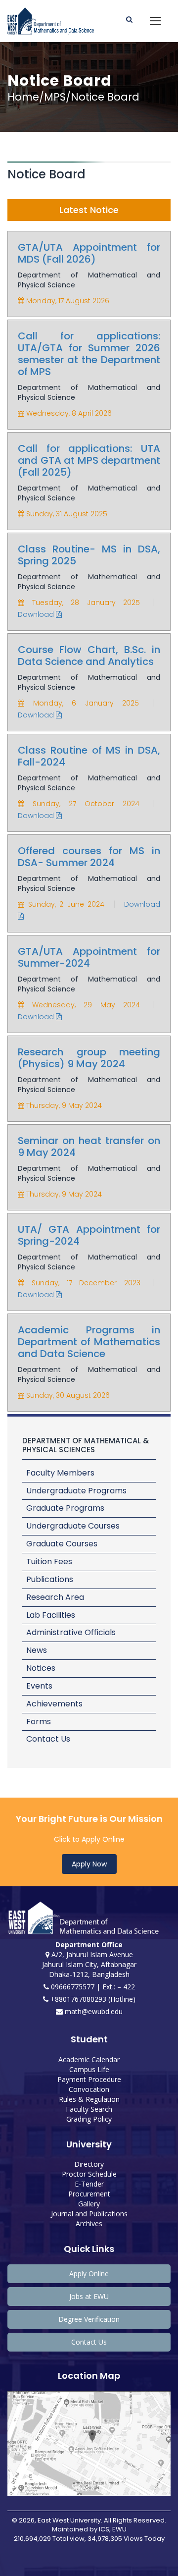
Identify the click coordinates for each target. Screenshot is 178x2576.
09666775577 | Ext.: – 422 (92, 1987)
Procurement (89, 2194)
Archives (89, 2223)
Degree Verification (89, 2319)
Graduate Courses (62, 1544)
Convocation (89, 2089)
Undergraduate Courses (73, 1526)
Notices (41, 1668)
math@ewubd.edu (93, 2011)
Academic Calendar (89, 2059)
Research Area (55, 1597)
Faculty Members (60, 1473)
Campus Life (89, 2069)
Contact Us (48, 1739)
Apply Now (89, 1864)
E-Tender (89, 2184)
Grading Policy (89, 2119)
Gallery (89, 2204)
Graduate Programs (65, 1508)
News (37, 1650)
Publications (50, 1579)
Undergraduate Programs (76, 1491)
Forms (39, 1722)
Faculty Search (89, 2109)
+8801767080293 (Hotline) (92, 1999)
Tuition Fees (49, 1562)
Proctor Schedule (89, 2174)
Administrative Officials (71, 1632)
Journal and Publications (89, 2214)
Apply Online (89, 2274)
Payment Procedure (89, 2079)
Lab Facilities (51, 1615)
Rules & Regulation (89, 2099)
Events (39, 1686)
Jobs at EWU (89, 2296)
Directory (89, 2164)
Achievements (54, 1704)
